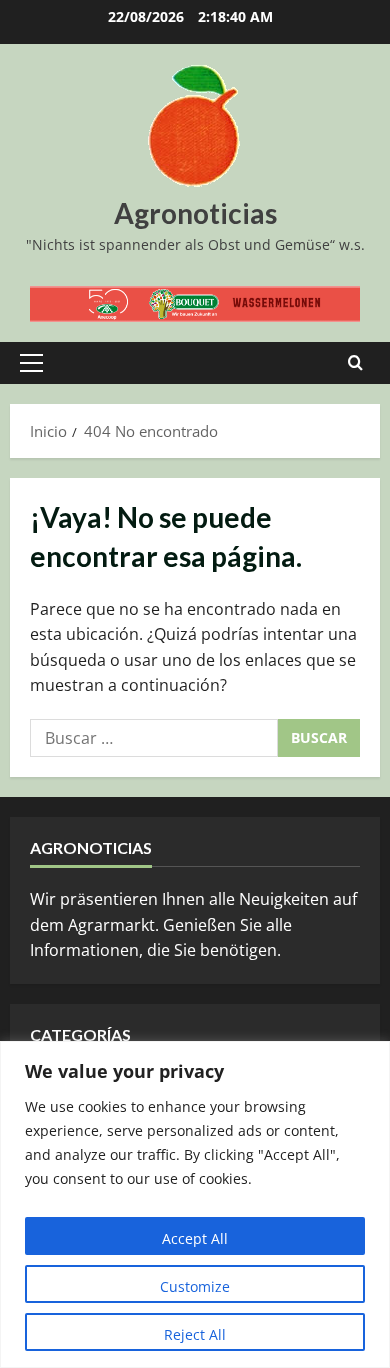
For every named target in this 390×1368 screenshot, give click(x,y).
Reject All (195, 1334)
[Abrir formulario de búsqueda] (355, 363)
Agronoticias (195, 213)
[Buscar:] (154, 738)
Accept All (195, 1238)
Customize (195, 1286)
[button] (31, 363)
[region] (195, 1204)
